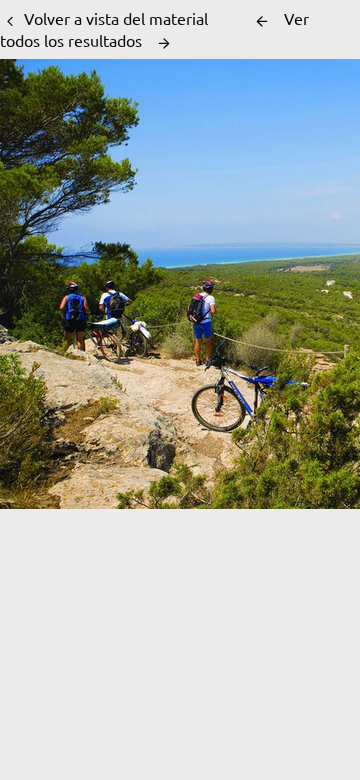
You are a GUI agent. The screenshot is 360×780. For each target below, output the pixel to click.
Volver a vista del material (116, 18)
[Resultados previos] (262, 21)
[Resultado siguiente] (164, 43)
